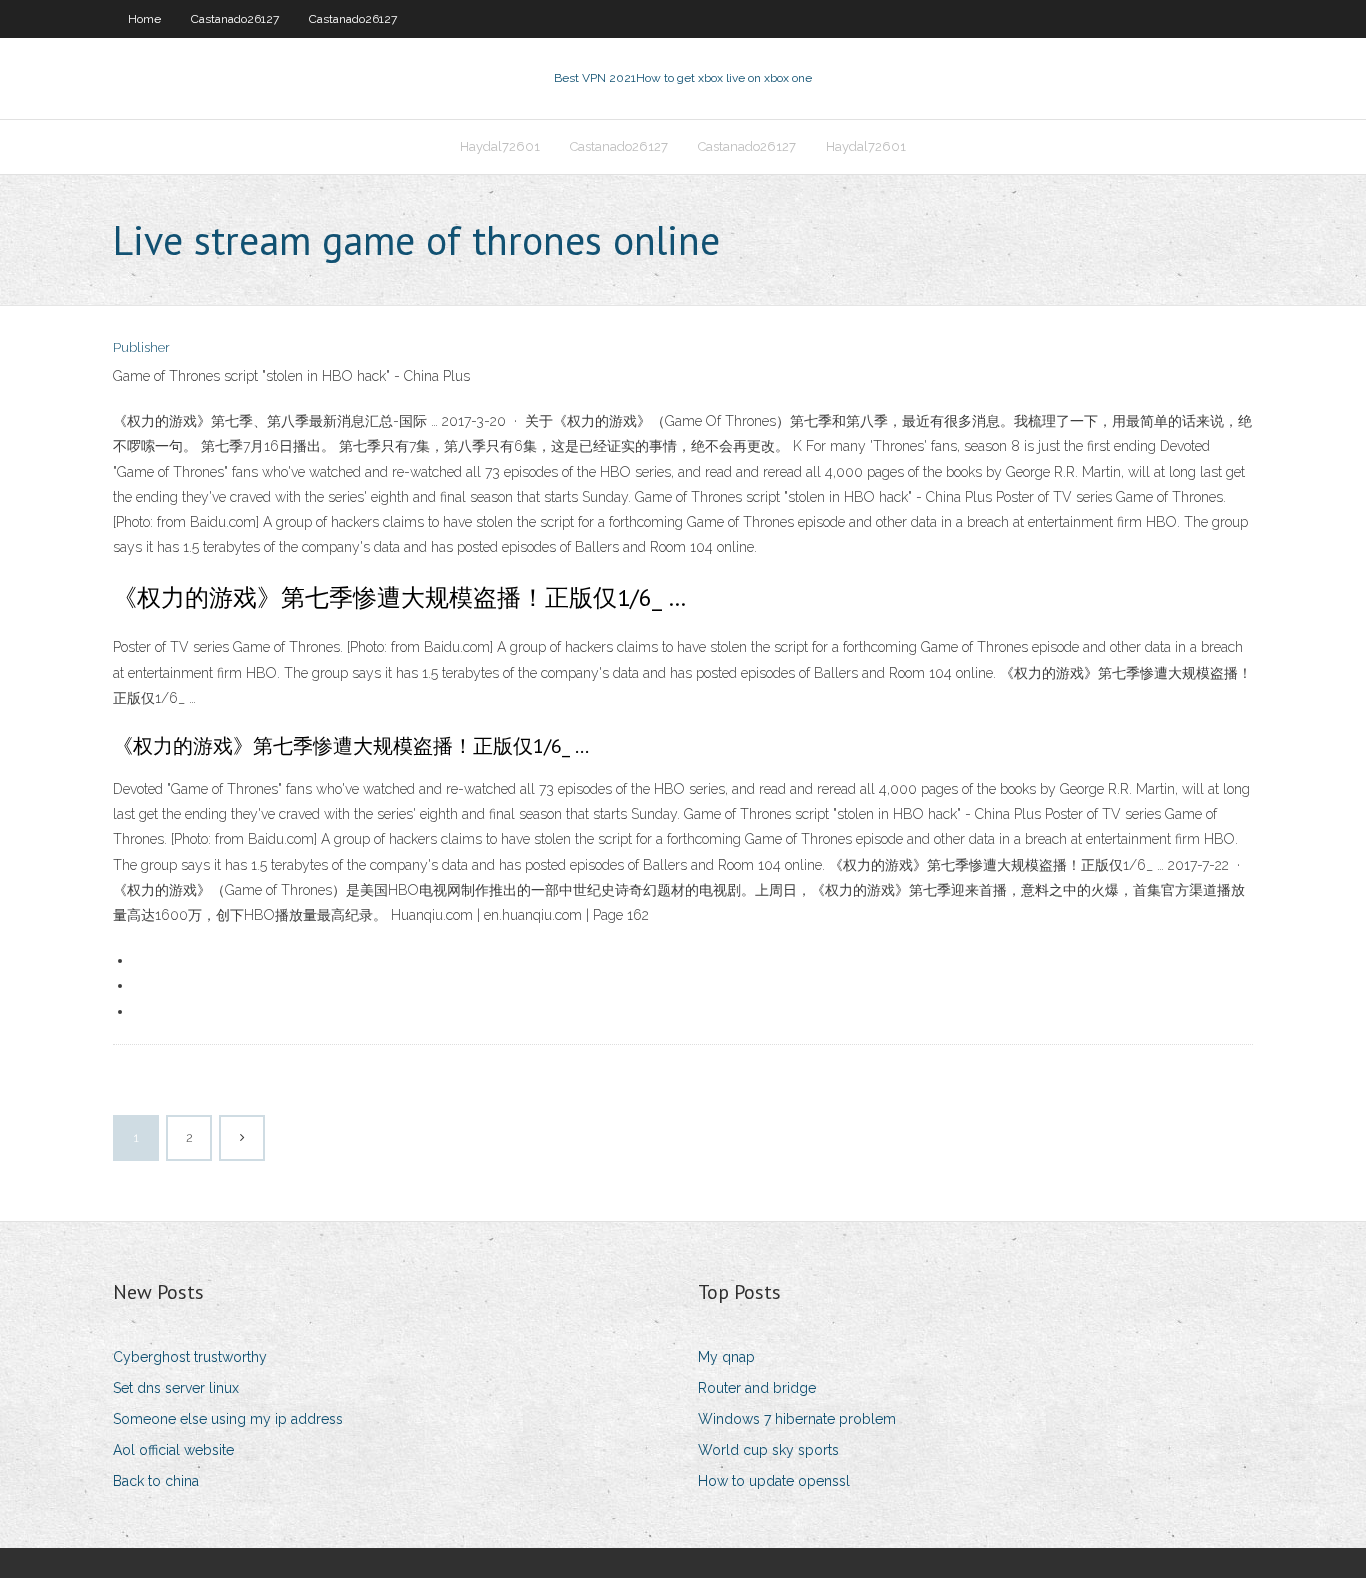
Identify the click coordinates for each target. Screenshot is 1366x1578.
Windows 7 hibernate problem (797, 1419)
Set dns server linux (176, 1388)
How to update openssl (774, 1481)
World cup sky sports (768, 1450)
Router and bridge (757, 1388)
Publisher (141, 347)
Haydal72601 (500, 146)
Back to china (156, 1481)
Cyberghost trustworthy (190, 1357)
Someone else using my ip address (228, 1419)
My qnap (726, 1357)
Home (144, 19)
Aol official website (173, 1450)
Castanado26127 (235, 19)
